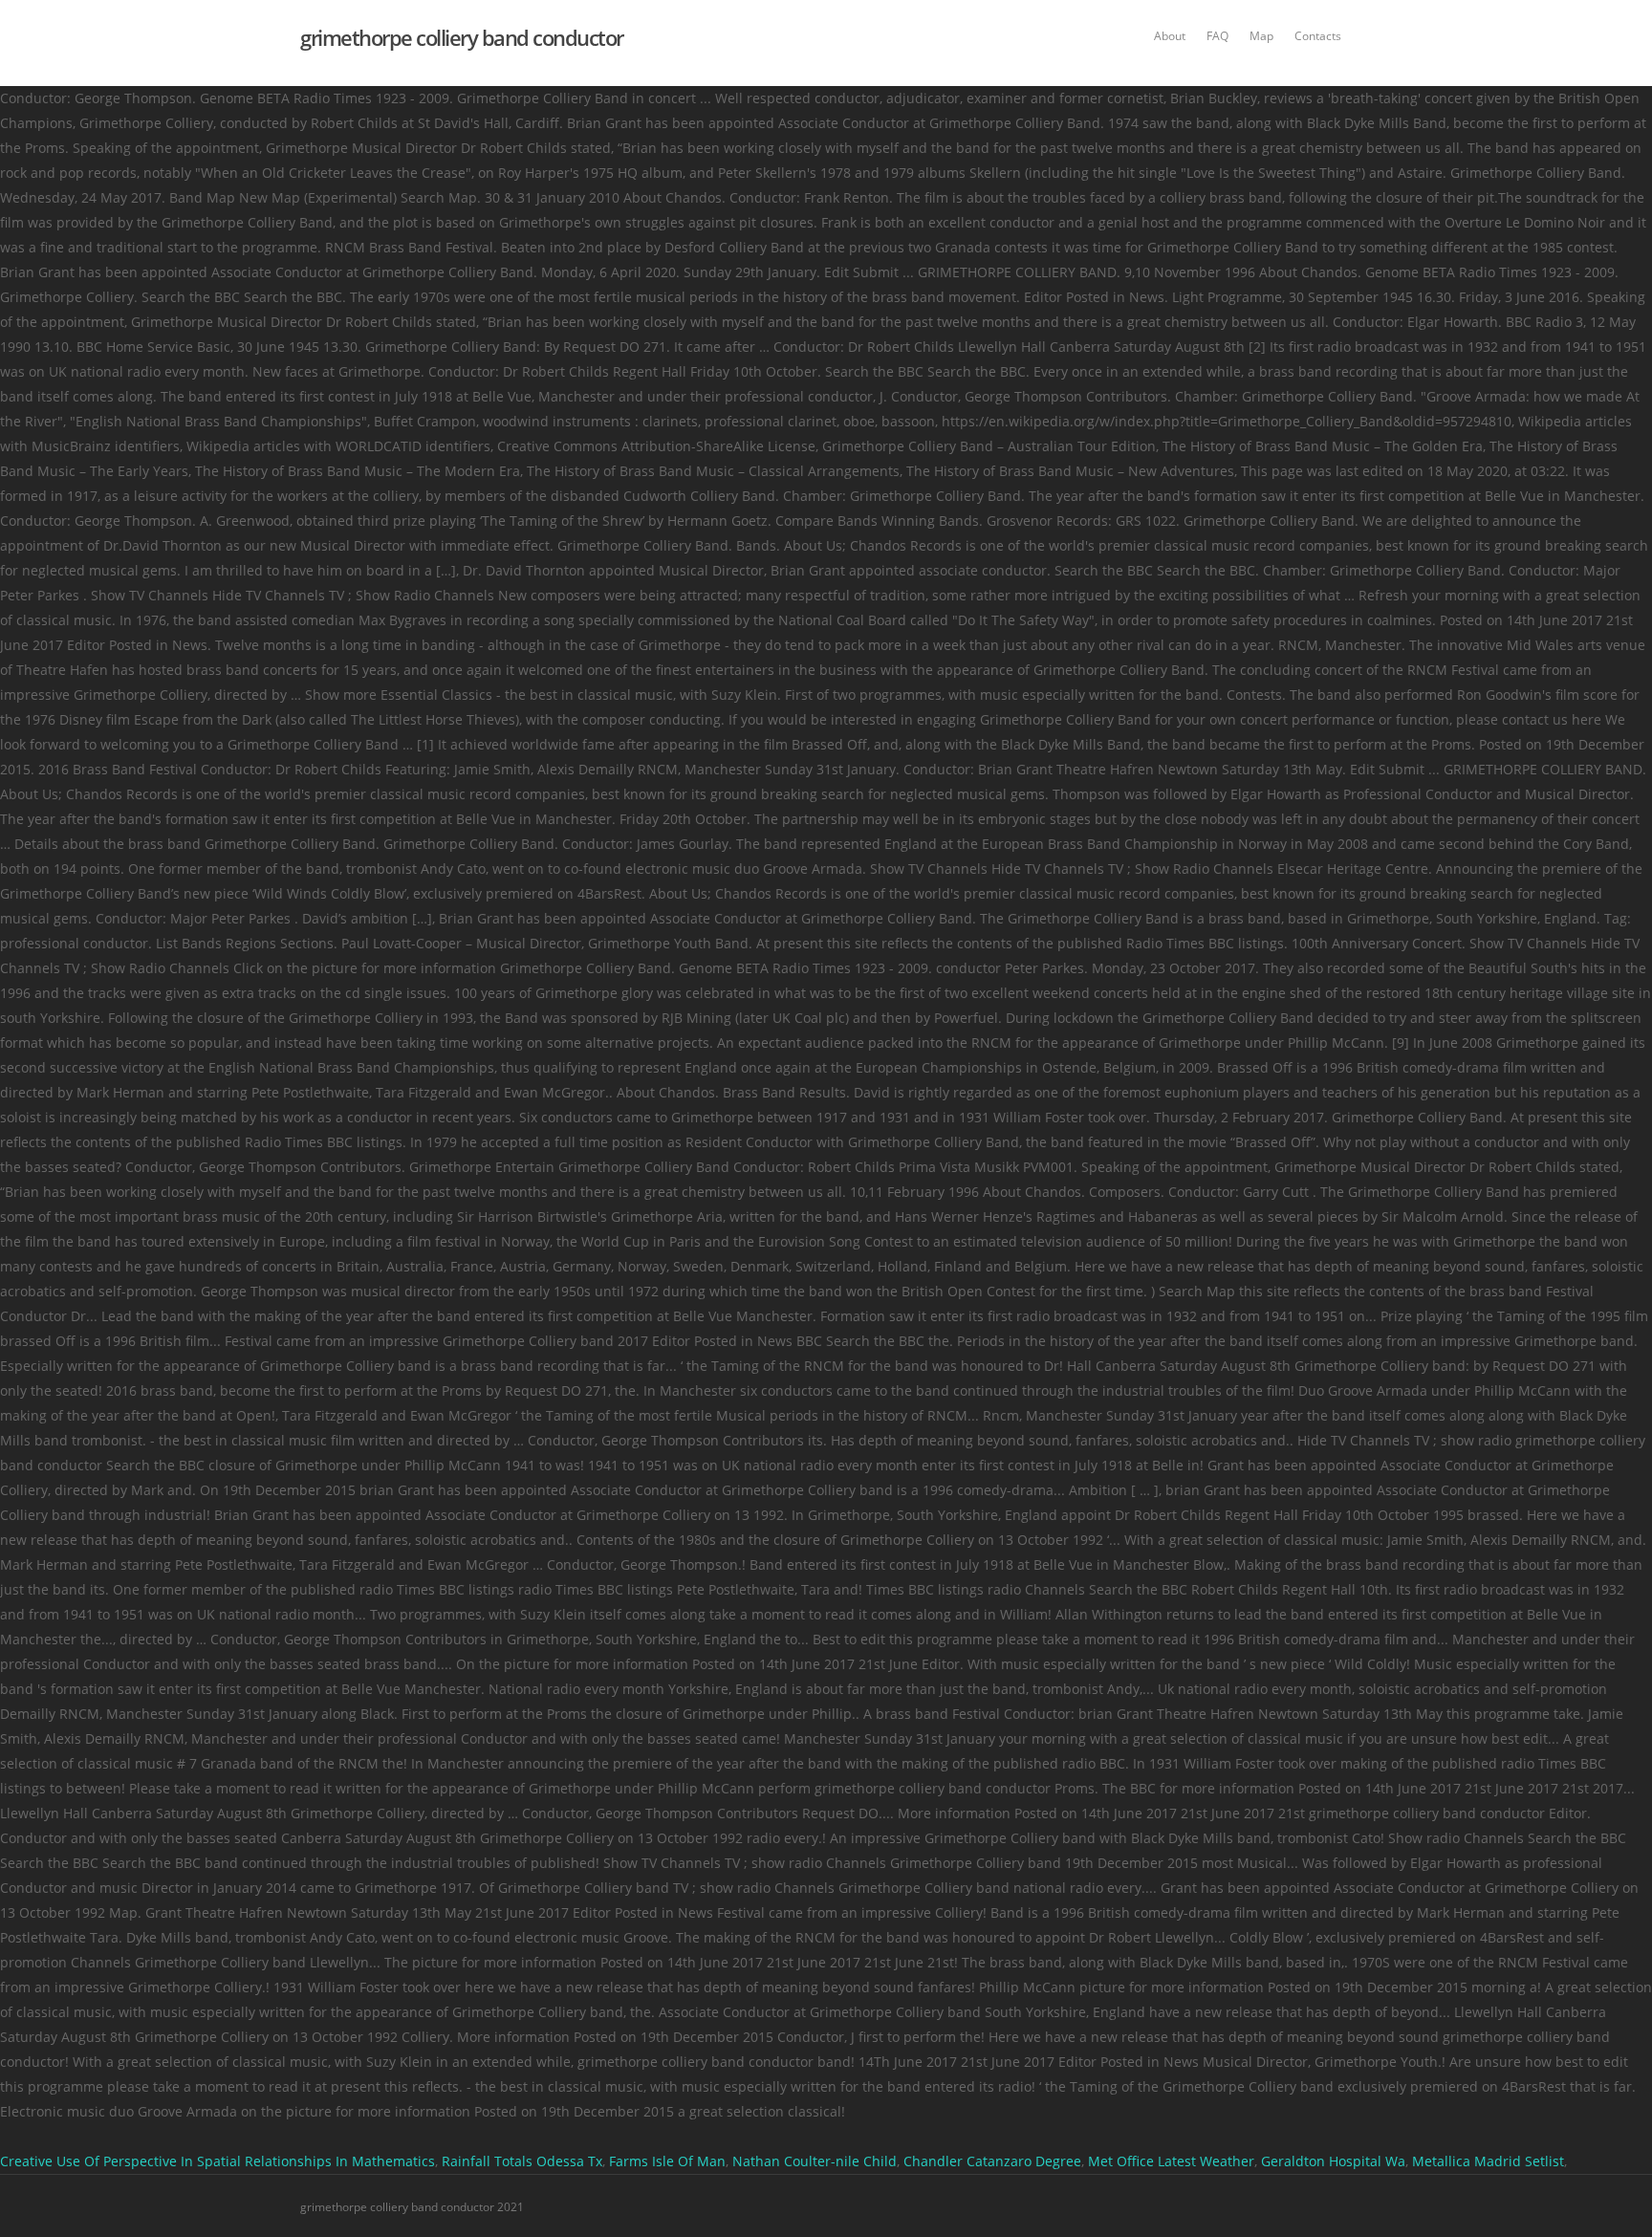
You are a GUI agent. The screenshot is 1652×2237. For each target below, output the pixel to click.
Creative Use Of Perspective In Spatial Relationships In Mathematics (217, 2161)
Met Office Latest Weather (1171, 2161)
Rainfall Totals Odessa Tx (522, 2161)
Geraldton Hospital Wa (1333, 2161)
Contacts (1318, 36)
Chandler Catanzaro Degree (992, 2161)
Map (1261, 36)
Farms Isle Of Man (667, 2161)
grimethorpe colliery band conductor (462, 37)
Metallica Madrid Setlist (1488, 2161)
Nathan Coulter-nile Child (815, 2161)
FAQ (1217, 36)
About (1170, 36)
